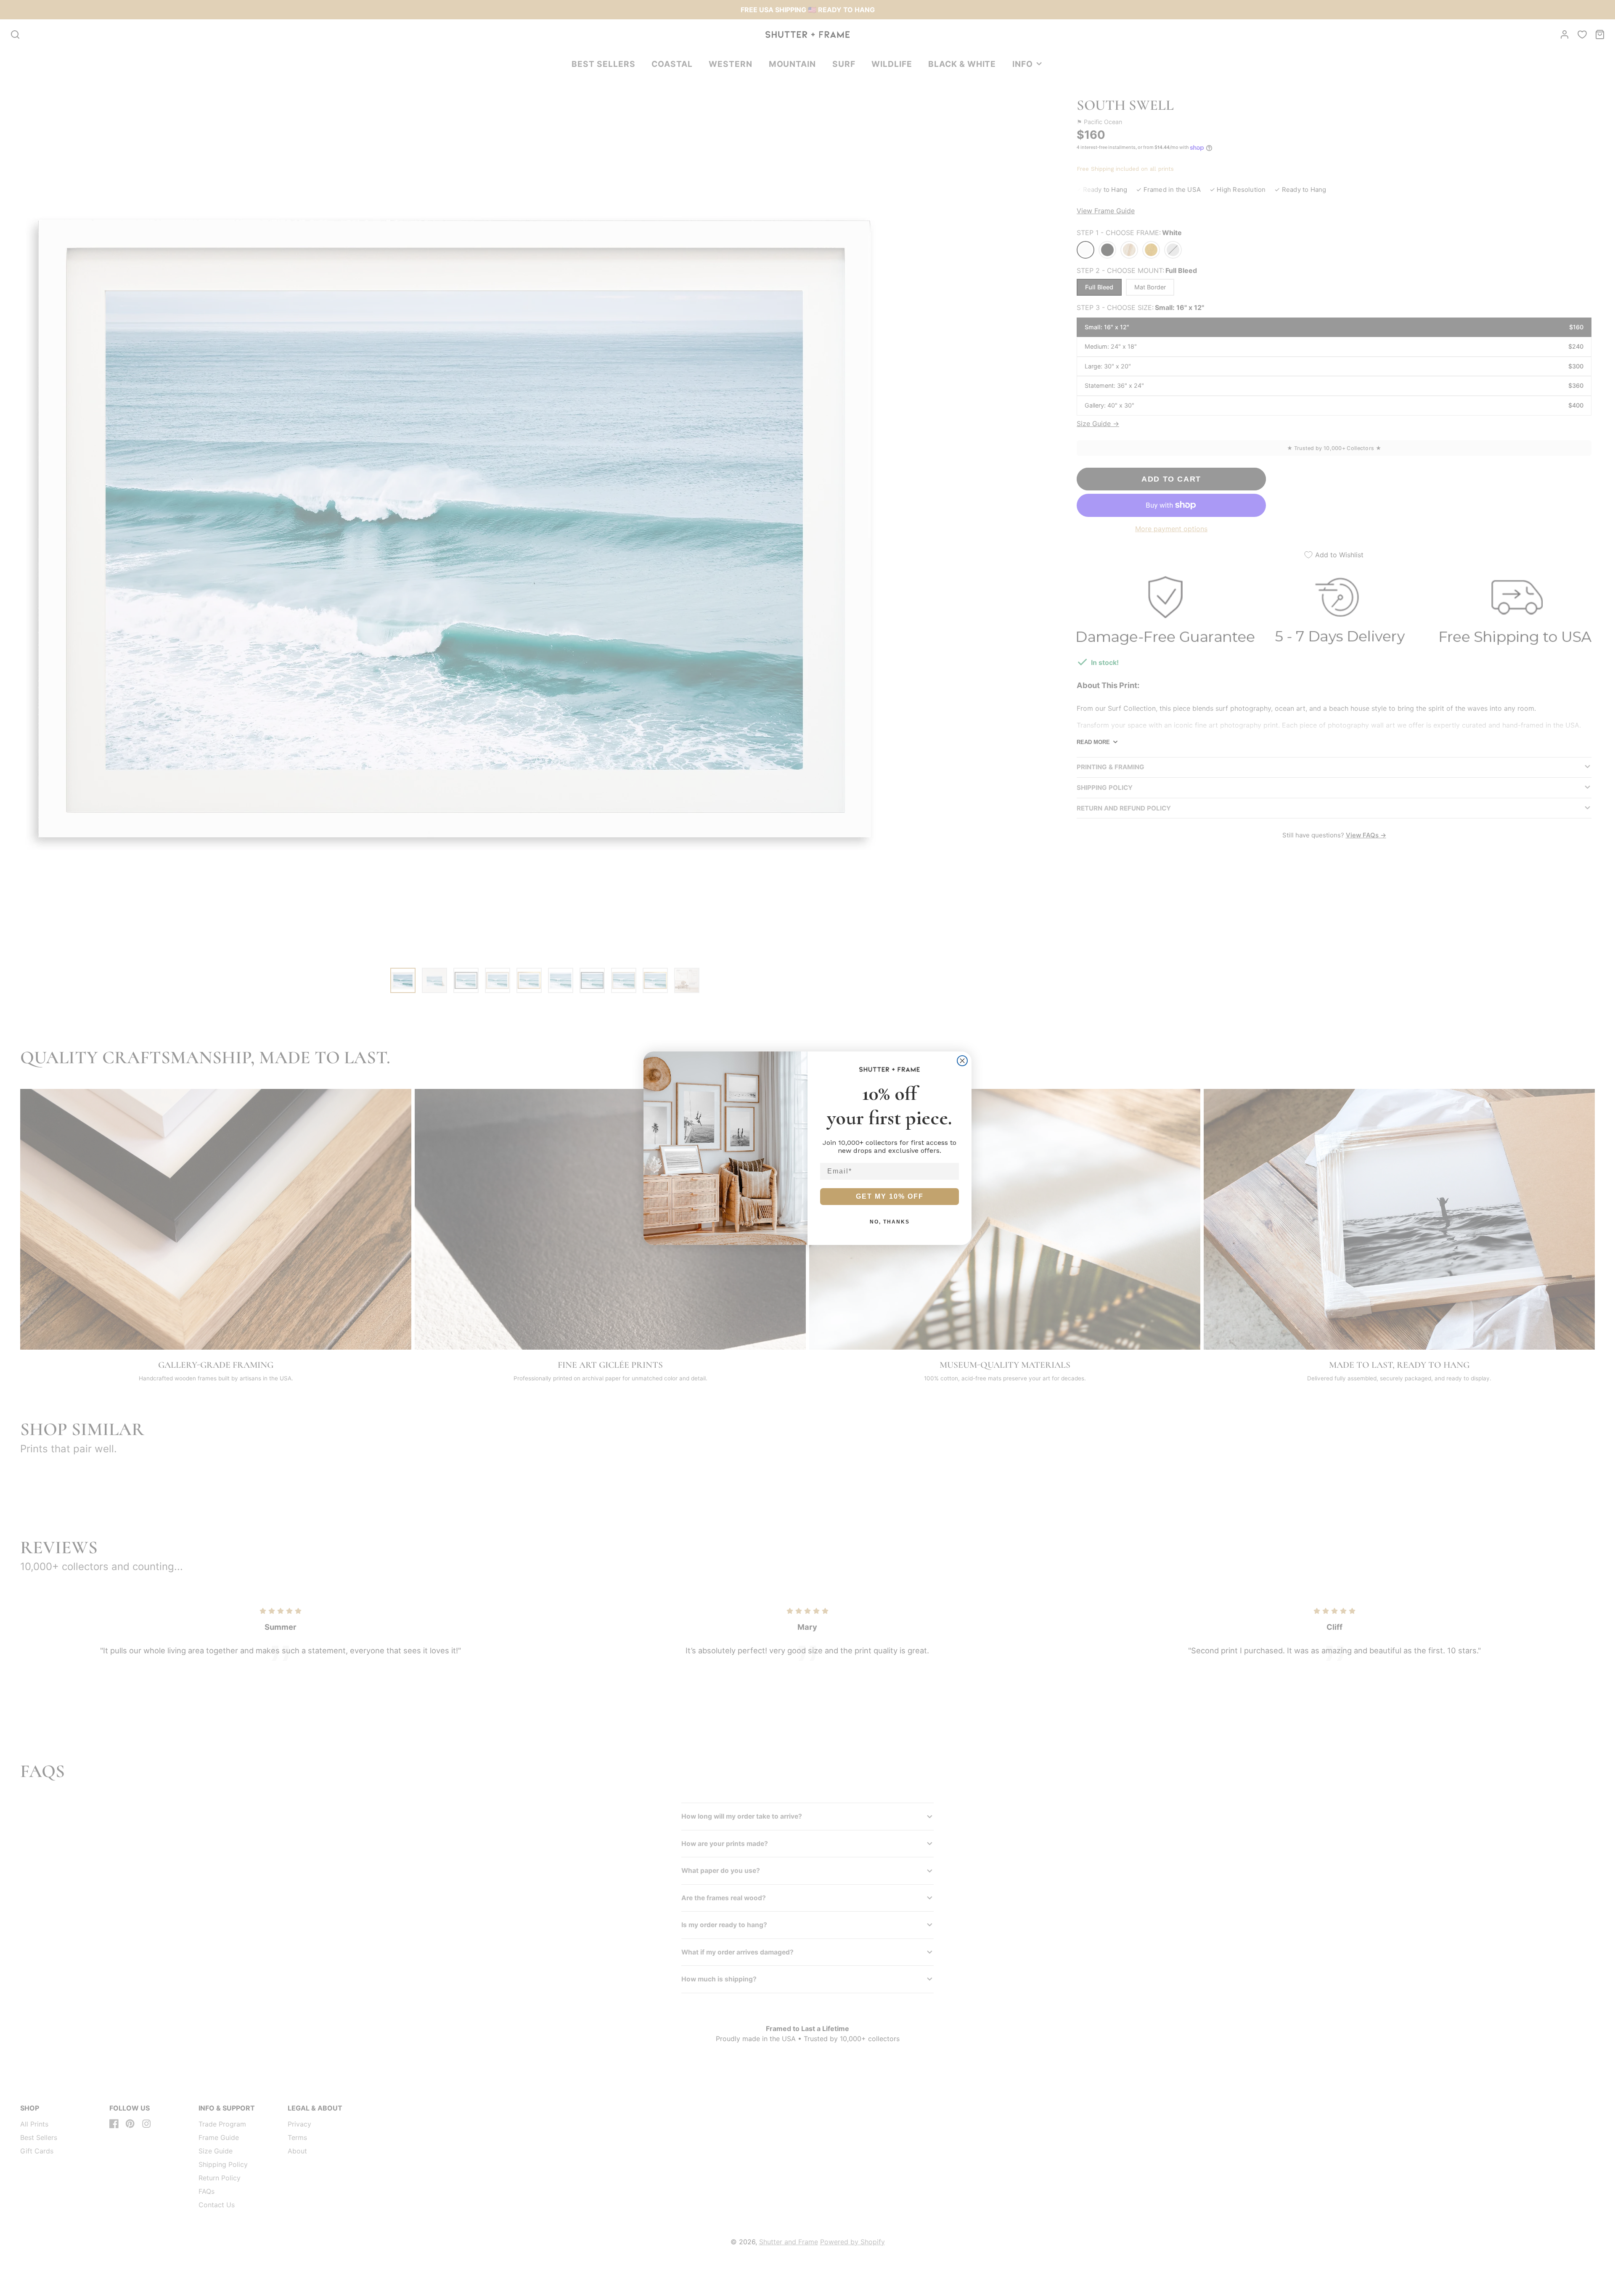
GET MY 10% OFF (890, 1196)
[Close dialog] (962, 1061)
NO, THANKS (890, 1222)
